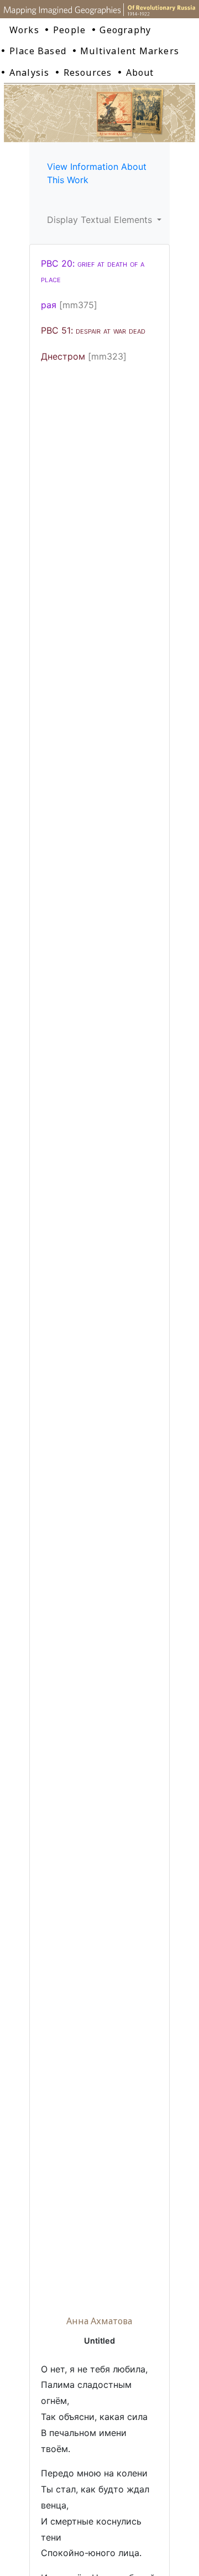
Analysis (30, 72)
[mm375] (78, 305)
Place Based (38, 51)
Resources (88, 72)
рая (49, 305)
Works (24, 30)
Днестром (63, 356)
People (69, 30)
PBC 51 (93, 330)
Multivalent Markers (130, 51)
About (140, 72)
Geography (125, 30)
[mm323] (107, 356)
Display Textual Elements (101, 220)
